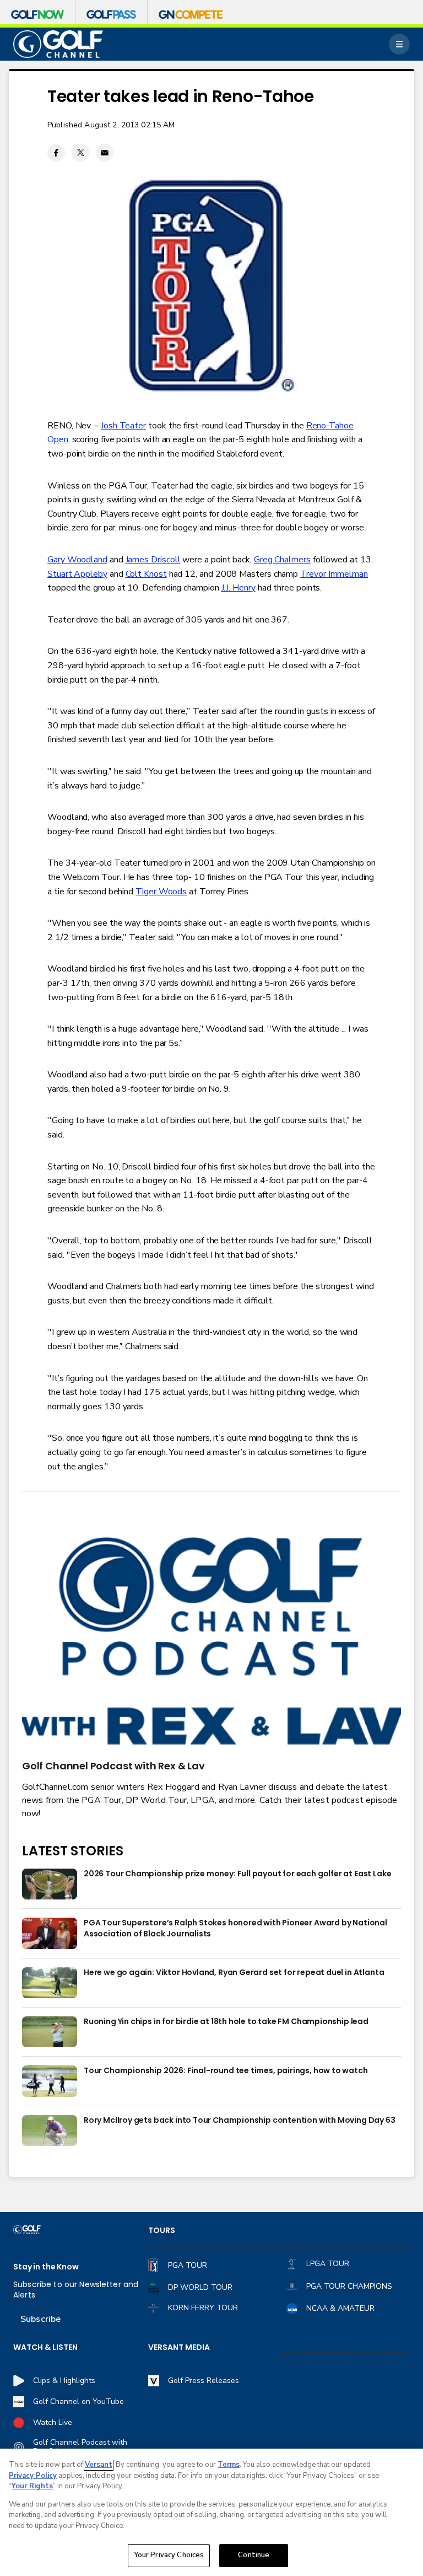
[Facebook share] (56, 153)
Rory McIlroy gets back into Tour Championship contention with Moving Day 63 (240, 2120)
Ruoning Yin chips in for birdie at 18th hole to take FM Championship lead (226, 2022)
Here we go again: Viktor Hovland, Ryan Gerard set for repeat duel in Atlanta (234, 1973)
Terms (229, 2465)
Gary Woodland (77, 560)
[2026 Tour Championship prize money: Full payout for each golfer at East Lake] (50, 1884)
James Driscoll (153, 560)
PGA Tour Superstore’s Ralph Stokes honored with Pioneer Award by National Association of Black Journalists (235, 1928)
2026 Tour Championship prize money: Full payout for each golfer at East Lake (237, 1874)
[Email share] (105, 153)
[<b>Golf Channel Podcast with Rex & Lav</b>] (211, 1643)
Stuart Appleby (77, 574)
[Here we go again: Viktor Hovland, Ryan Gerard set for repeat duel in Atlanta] (50, 1983)
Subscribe (40, 2319)
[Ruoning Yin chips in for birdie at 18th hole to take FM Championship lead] (50, 2032)
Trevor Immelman (334, 574)
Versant (99, 2465)
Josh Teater (123, 426)
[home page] (58, 44)
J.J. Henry (238, 588)
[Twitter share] (80, 153)
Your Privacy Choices (169, 2555)
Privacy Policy (33, 2476)
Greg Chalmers (282, 560)
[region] (211, 2512)
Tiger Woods (161, 892)
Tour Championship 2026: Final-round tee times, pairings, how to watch (226, 2071)
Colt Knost (146, 574)
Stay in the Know (46, 2267)
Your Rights (32, 2486)
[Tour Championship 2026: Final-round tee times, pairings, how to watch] (50, 2081)
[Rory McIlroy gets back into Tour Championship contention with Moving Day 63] (50, 2130)
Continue (254, 2555)
